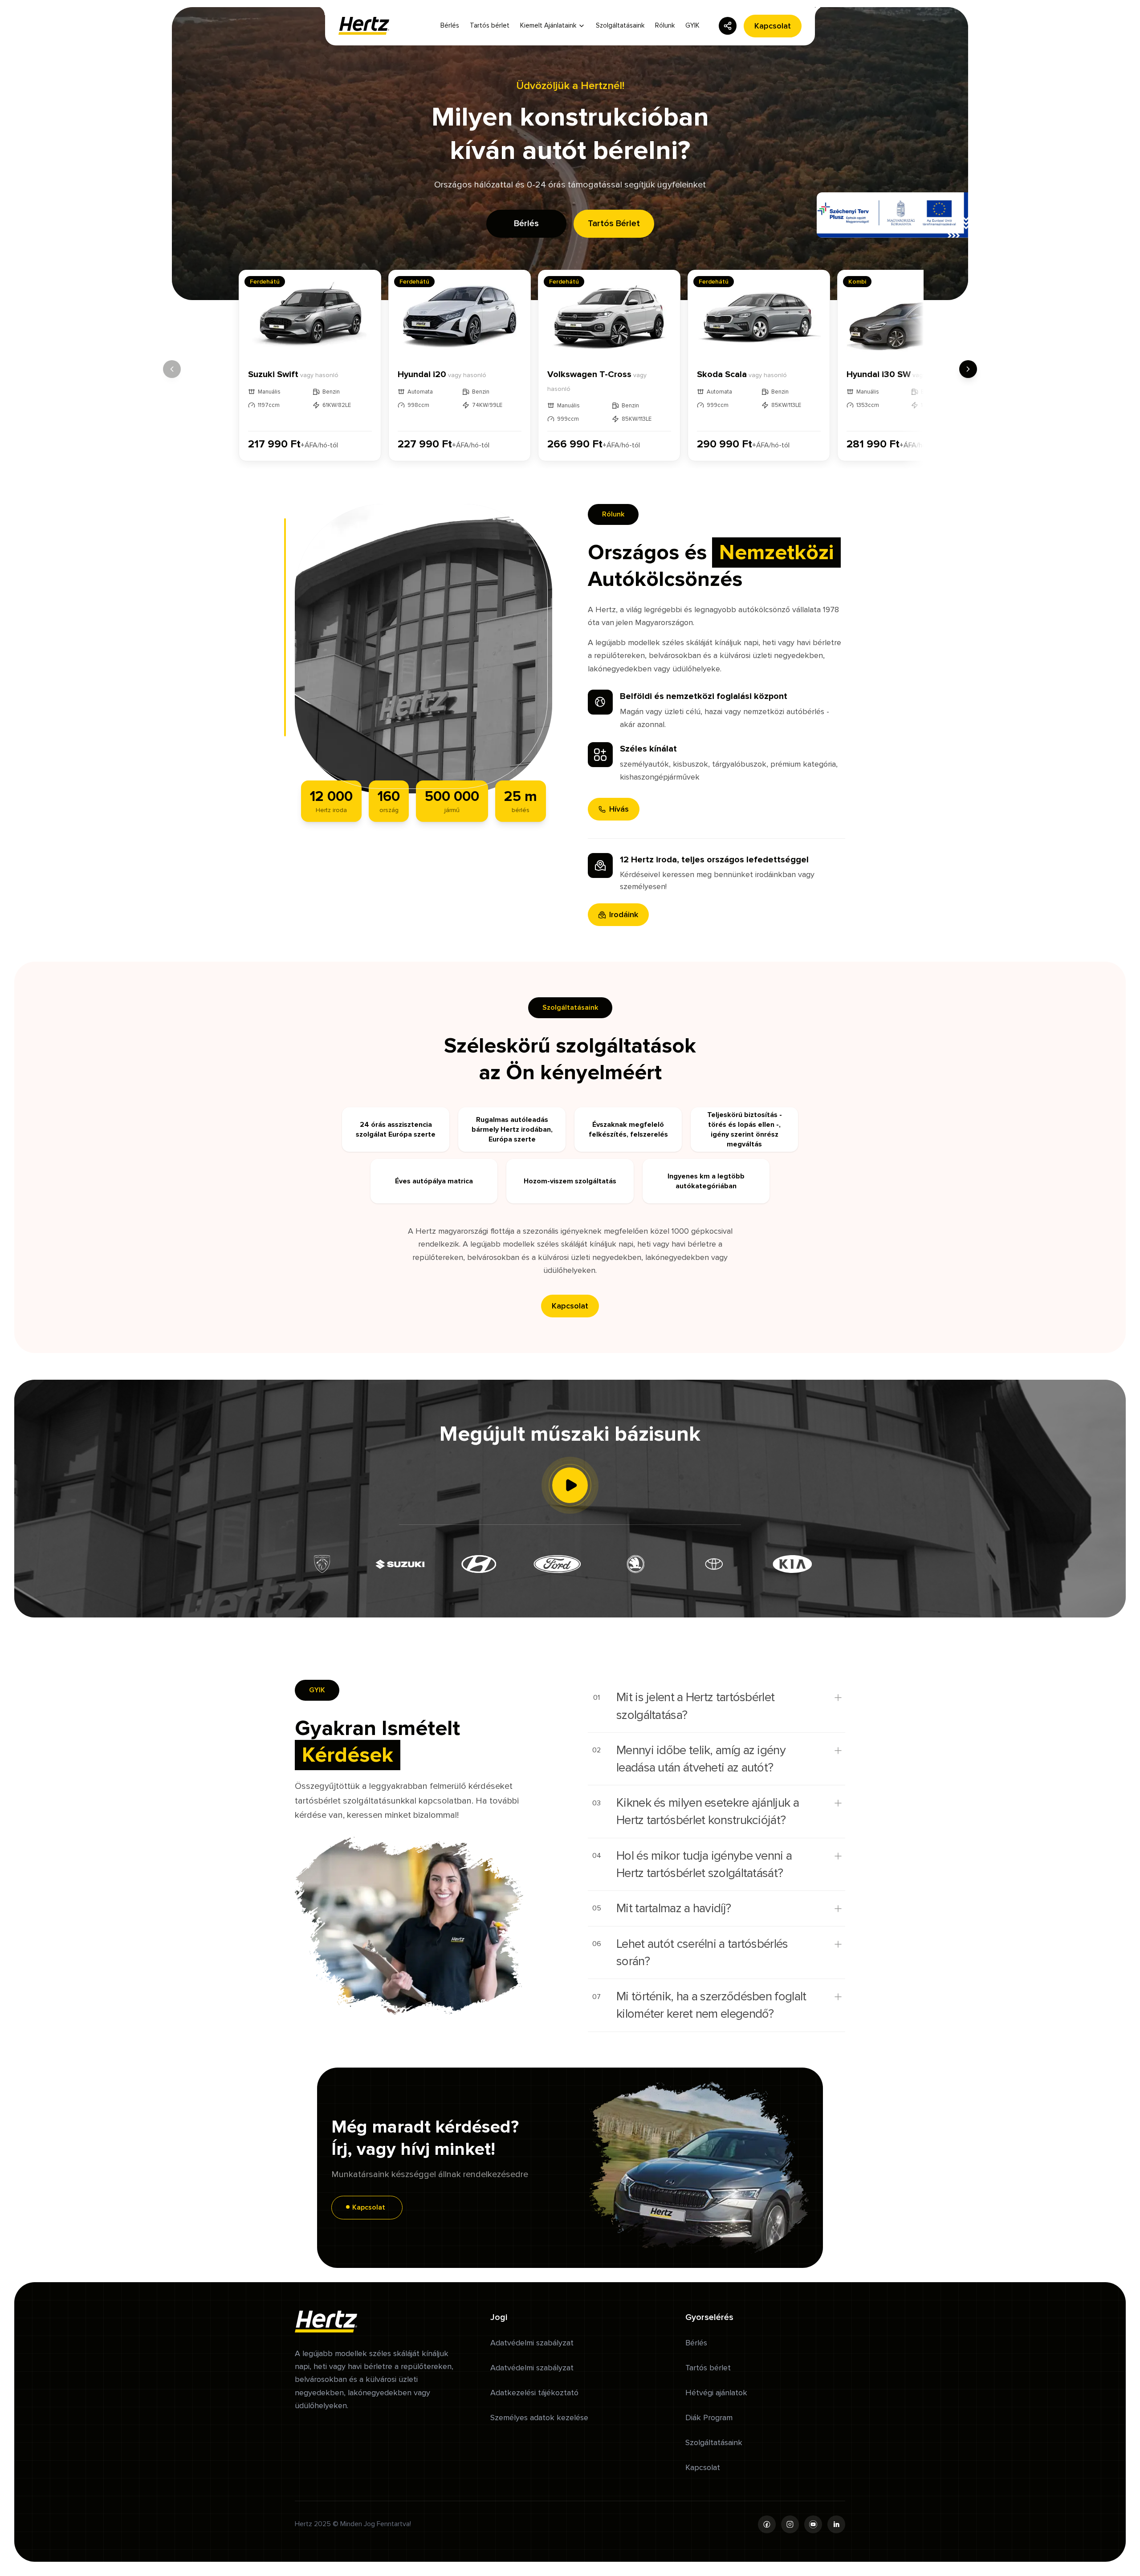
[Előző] (172, 369)
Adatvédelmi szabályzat (532, 2343)
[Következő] (968, 369)
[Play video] (570, 1485)
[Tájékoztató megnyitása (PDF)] (892, 215)
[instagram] (790, 2524)
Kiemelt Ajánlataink (548, 25)
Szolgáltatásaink (620, 25)
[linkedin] (836, 2524)
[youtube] (813, 2524)
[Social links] (728, 26)
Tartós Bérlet (614, 223)
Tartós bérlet (490, 25)
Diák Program (709, 2418)
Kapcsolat (773, 26)
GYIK (692, 25)
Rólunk (665, 25)
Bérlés (450, 25)
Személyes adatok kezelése (539, 2418)
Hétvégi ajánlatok (716, 2393)
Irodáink (624, 914)
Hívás (619, 809)
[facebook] (767, 2524)
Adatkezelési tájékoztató (534, 2393)
